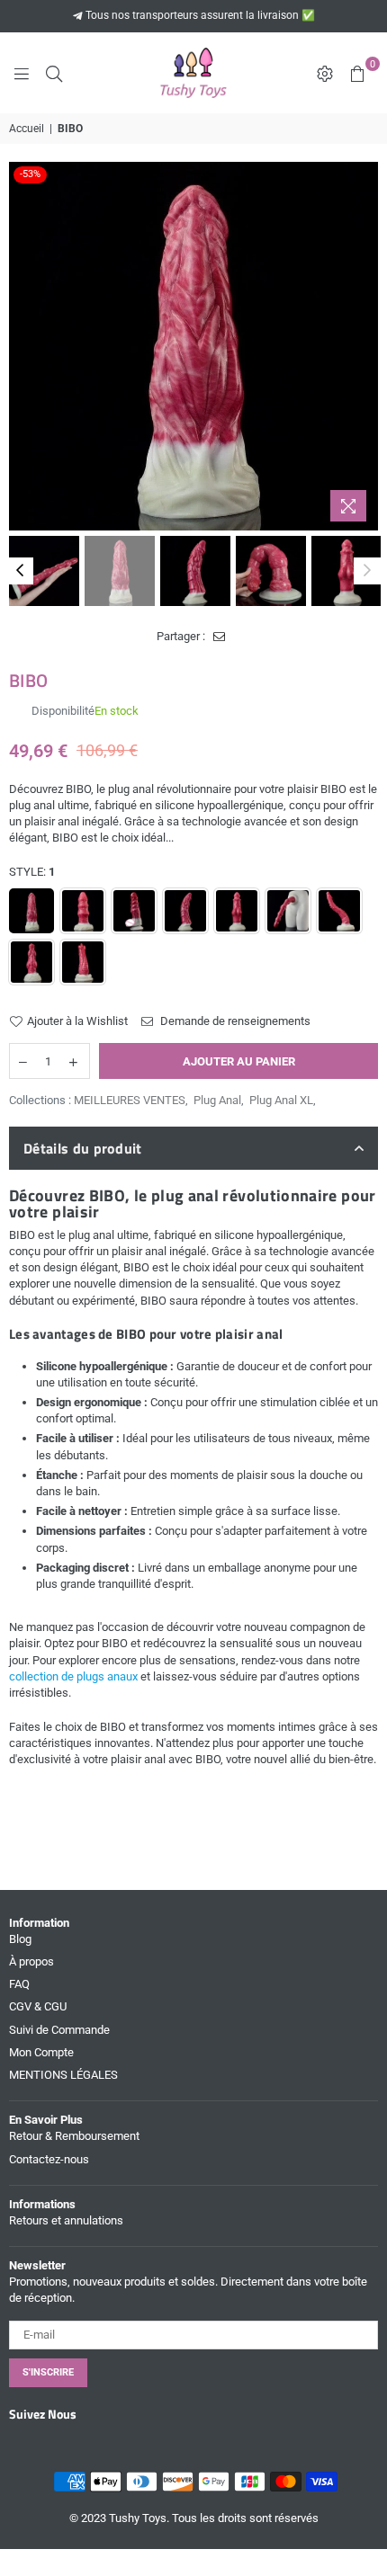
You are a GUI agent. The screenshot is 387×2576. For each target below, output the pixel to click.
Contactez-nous (49, 2159)
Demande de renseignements (234, 1021)
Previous (22, 346)
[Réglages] (325, 73)
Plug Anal (217, 1100)
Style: (32, 872)
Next (364, 346)
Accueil (27, 129)
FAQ (19, 1984)
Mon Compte (41, 2052)
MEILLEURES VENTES (130, 1100)
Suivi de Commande (59, 2030)
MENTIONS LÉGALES (63, 2075)
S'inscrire (48, 2372)
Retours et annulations (66, 2220)
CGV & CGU (38, 2006)
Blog (20, 1939)
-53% (30, 174)
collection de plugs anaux (73, 1676)
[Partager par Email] (219, 637)
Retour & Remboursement (74, 2136)
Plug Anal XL (281, 1100)
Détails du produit (83, 1148)
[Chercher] (54, 73)
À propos (31, 1961)
